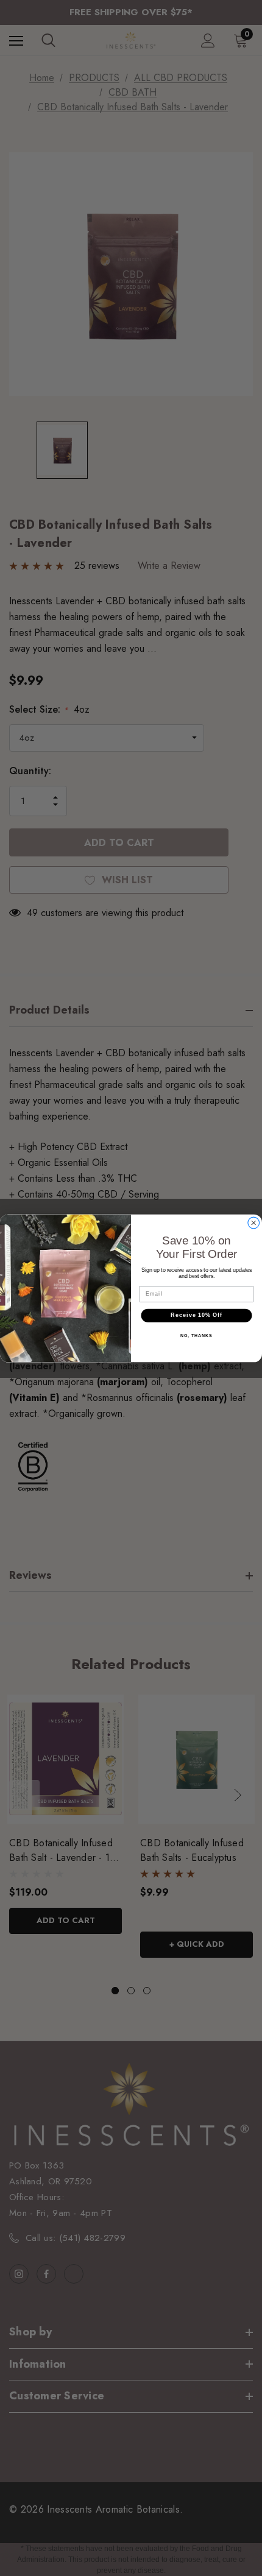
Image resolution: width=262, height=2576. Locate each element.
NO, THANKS (196, 1335)
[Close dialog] (254, 1223)
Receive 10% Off (196, 1315)
